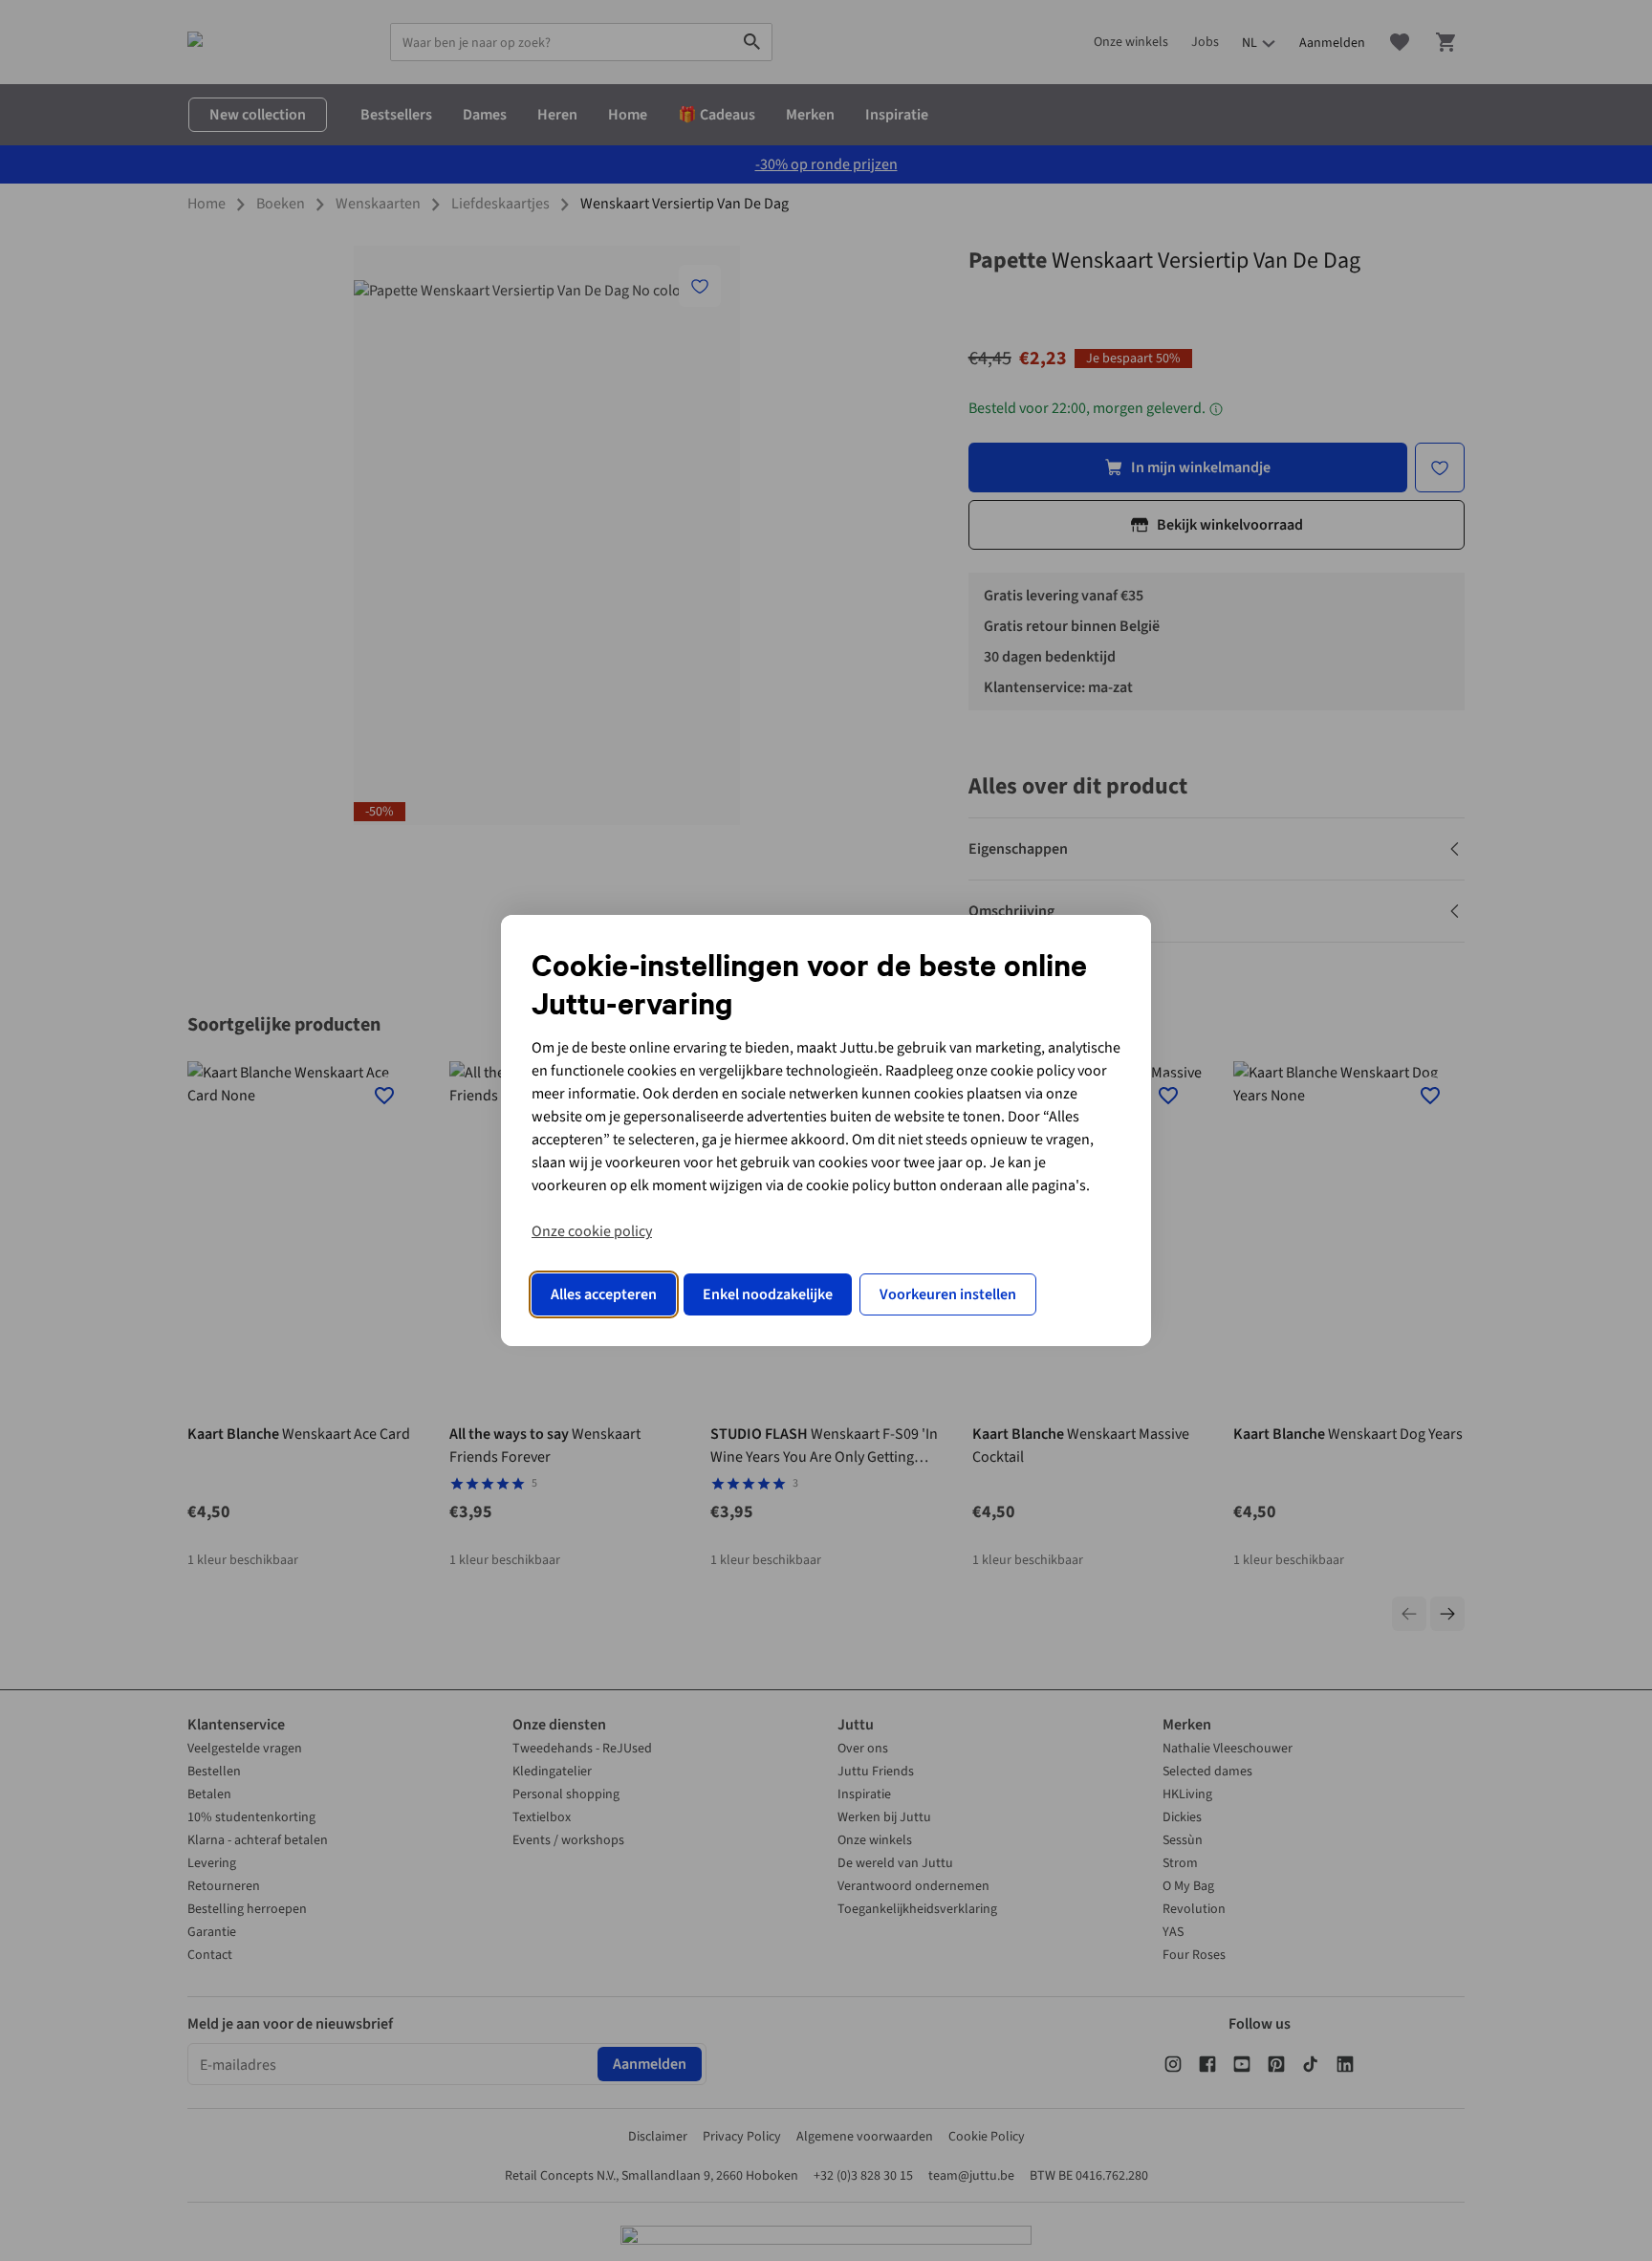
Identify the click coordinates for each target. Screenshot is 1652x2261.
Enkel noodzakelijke (768, 1294)
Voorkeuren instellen (948, 1294)
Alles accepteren (604, 1294)
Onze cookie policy (592, 1231)
